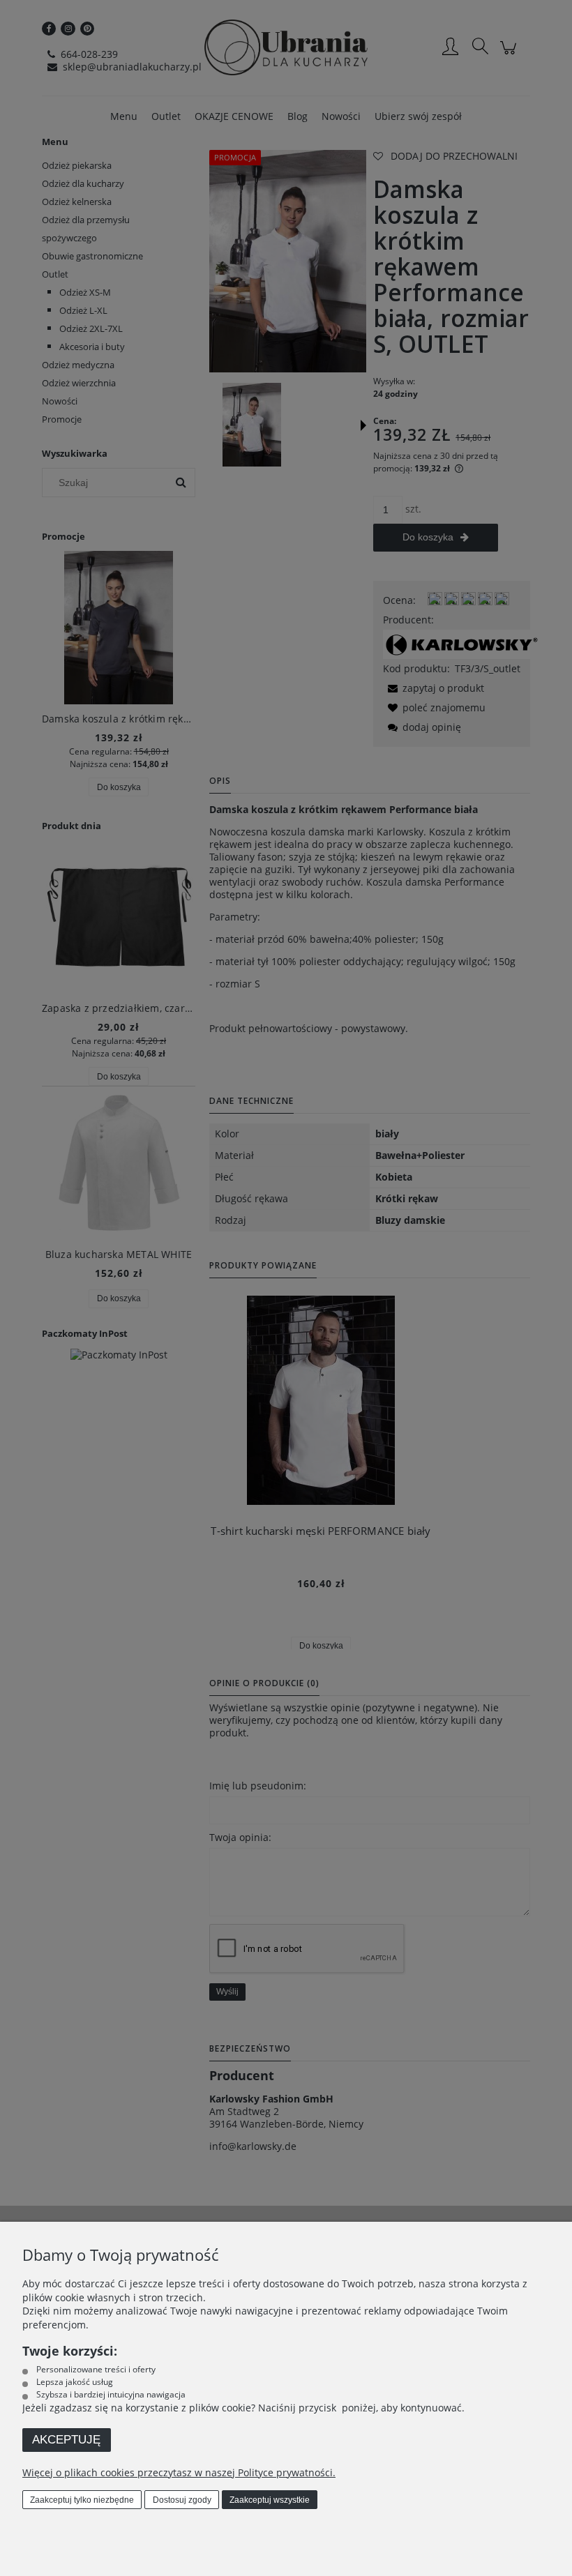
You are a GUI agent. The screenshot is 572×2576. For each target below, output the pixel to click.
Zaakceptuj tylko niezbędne (82, 2500)
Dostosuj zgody (182, 2500)
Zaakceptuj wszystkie (270, 2500)
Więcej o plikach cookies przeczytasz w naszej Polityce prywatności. (179, 2472)
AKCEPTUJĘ (66, 2440)
